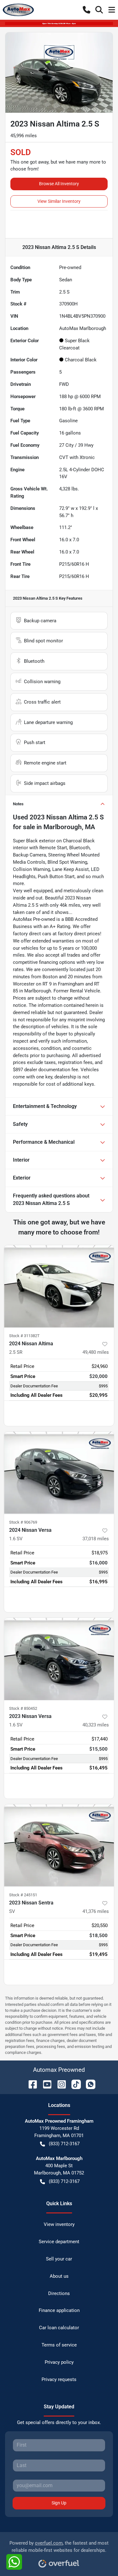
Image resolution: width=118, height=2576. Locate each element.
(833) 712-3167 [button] (64, 2144)
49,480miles (96, 1352)
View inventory (59, 2224)
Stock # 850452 (23, 1708)
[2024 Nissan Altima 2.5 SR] (59, 1286)
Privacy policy (59, 2362)
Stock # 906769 (23, 1522)
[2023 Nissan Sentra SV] (59, 1845)
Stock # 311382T (24, 1336)
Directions (59, 2293)
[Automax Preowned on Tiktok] (74, 2084)
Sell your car (59, 2259)
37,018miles (96, 1539)
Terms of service (59, 2345)
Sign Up (59, 2503)
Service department (59, 2242)
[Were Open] (59, 23)
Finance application (59, 2310)
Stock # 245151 (23, 1895)
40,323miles (96, 1725)
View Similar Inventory (59, 201)
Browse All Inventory (59, 184)
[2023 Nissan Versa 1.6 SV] (59, 1659)
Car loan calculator (59, 2328)
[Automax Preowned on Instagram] (59, 2084)
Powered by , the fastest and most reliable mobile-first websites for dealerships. (59, 2547)
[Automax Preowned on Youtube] (45, 2084)
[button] (87, 10)
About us (59, 2276)
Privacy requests (59, 2379)
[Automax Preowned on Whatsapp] (88, 2084)
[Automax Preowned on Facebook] (30, 2084)
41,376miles (96, 1911)
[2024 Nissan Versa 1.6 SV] (59, 1473)
